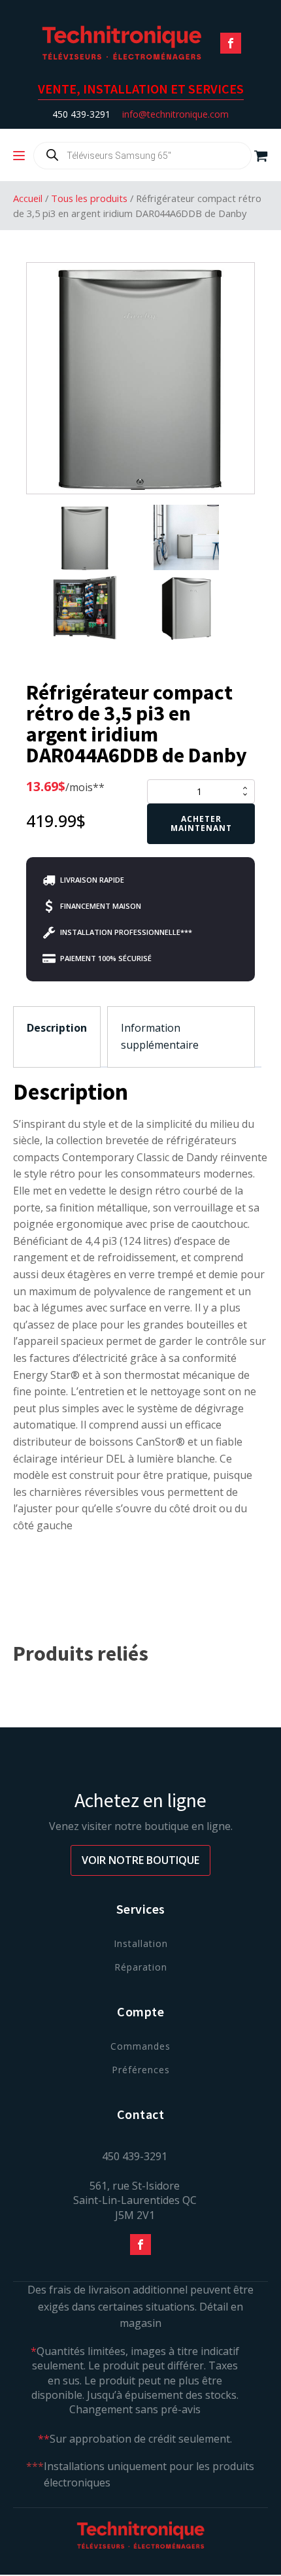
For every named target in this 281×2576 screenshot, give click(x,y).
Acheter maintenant (201, 823)
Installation (141, 1943)
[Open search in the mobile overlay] (142, 156)
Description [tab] (57, 1028)
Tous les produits (89, 198)
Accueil (28, 198)
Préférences (141, 2070)
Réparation (141, 1967)
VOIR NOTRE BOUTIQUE (140, 1860)
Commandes (140, 2046)
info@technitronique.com (175, 114)
